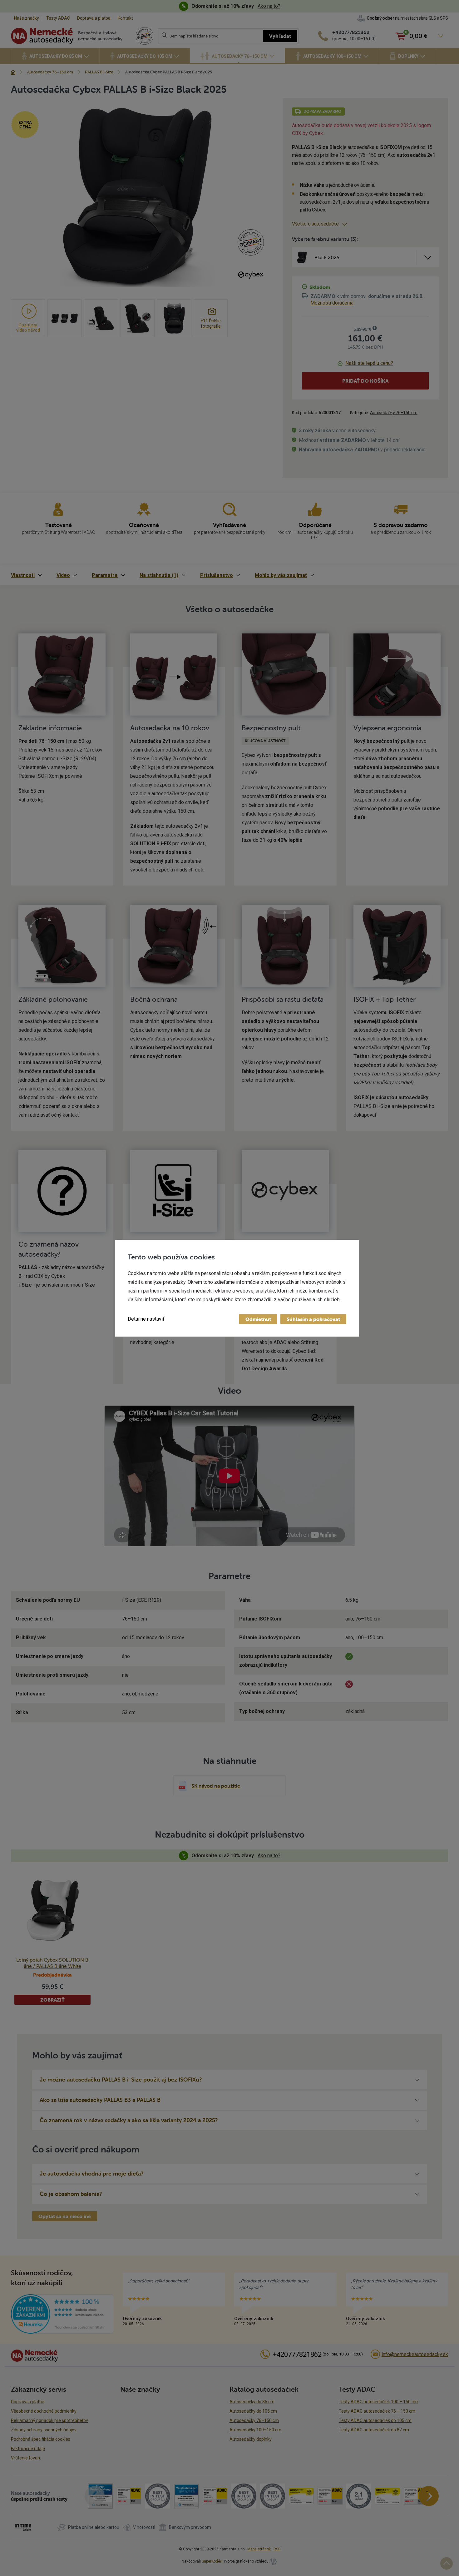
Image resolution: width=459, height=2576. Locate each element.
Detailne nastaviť (146, 1319)
